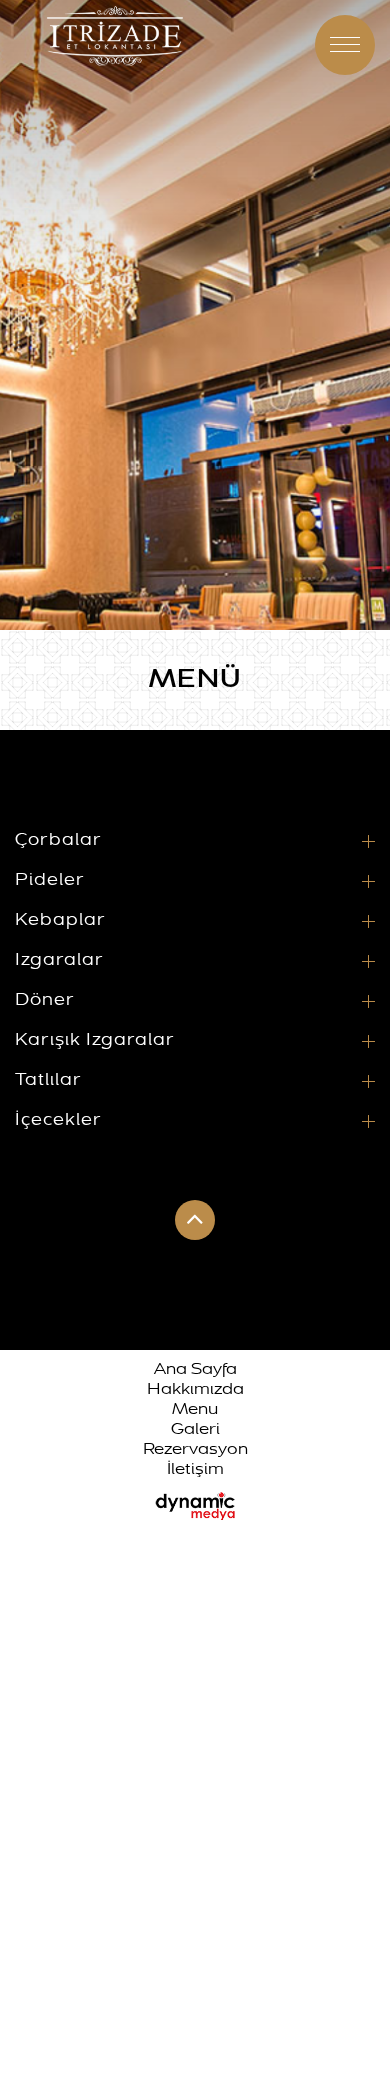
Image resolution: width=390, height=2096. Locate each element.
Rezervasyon (195, 1450)
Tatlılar (48, 1080)
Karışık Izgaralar (95, 1040)
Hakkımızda (195, 1390)
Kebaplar (60, 920)
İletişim (195, 1470)
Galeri (195, 1430)
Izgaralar (59, 960)
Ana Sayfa (195, 1370)
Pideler (50, 880)
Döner (45, 1000)
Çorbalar (58, 840)
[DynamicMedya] (195, 1504)
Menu (195, 1410)
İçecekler (58, 1120)
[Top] (310, 45)
